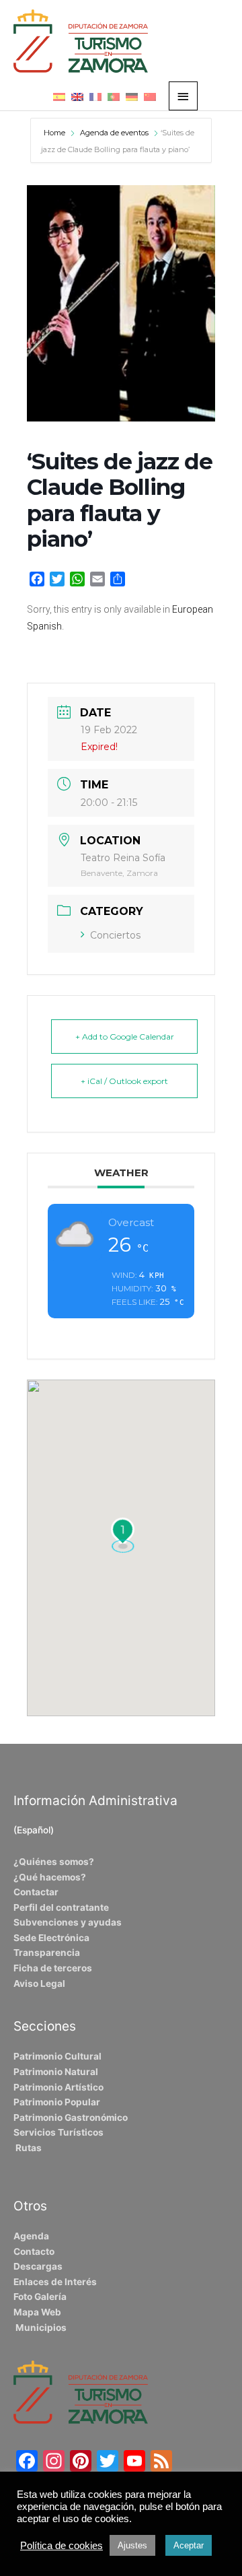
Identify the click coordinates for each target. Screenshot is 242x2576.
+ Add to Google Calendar (125, 1037)
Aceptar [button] (189, 2545)
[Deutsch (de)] (132, 96)
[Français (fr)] (95, 96)
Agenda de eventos (114, 133)
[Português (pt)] (114, 96)
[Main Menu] (184, 96)
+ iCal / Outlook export (124, 1081)
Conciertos (115, 935)
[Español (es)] (59, 96)
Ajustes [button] (132, 2545)
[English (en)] (77, 96)
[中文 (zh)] (150, 96)
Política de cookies (62, 2546)
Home (55, 133)
